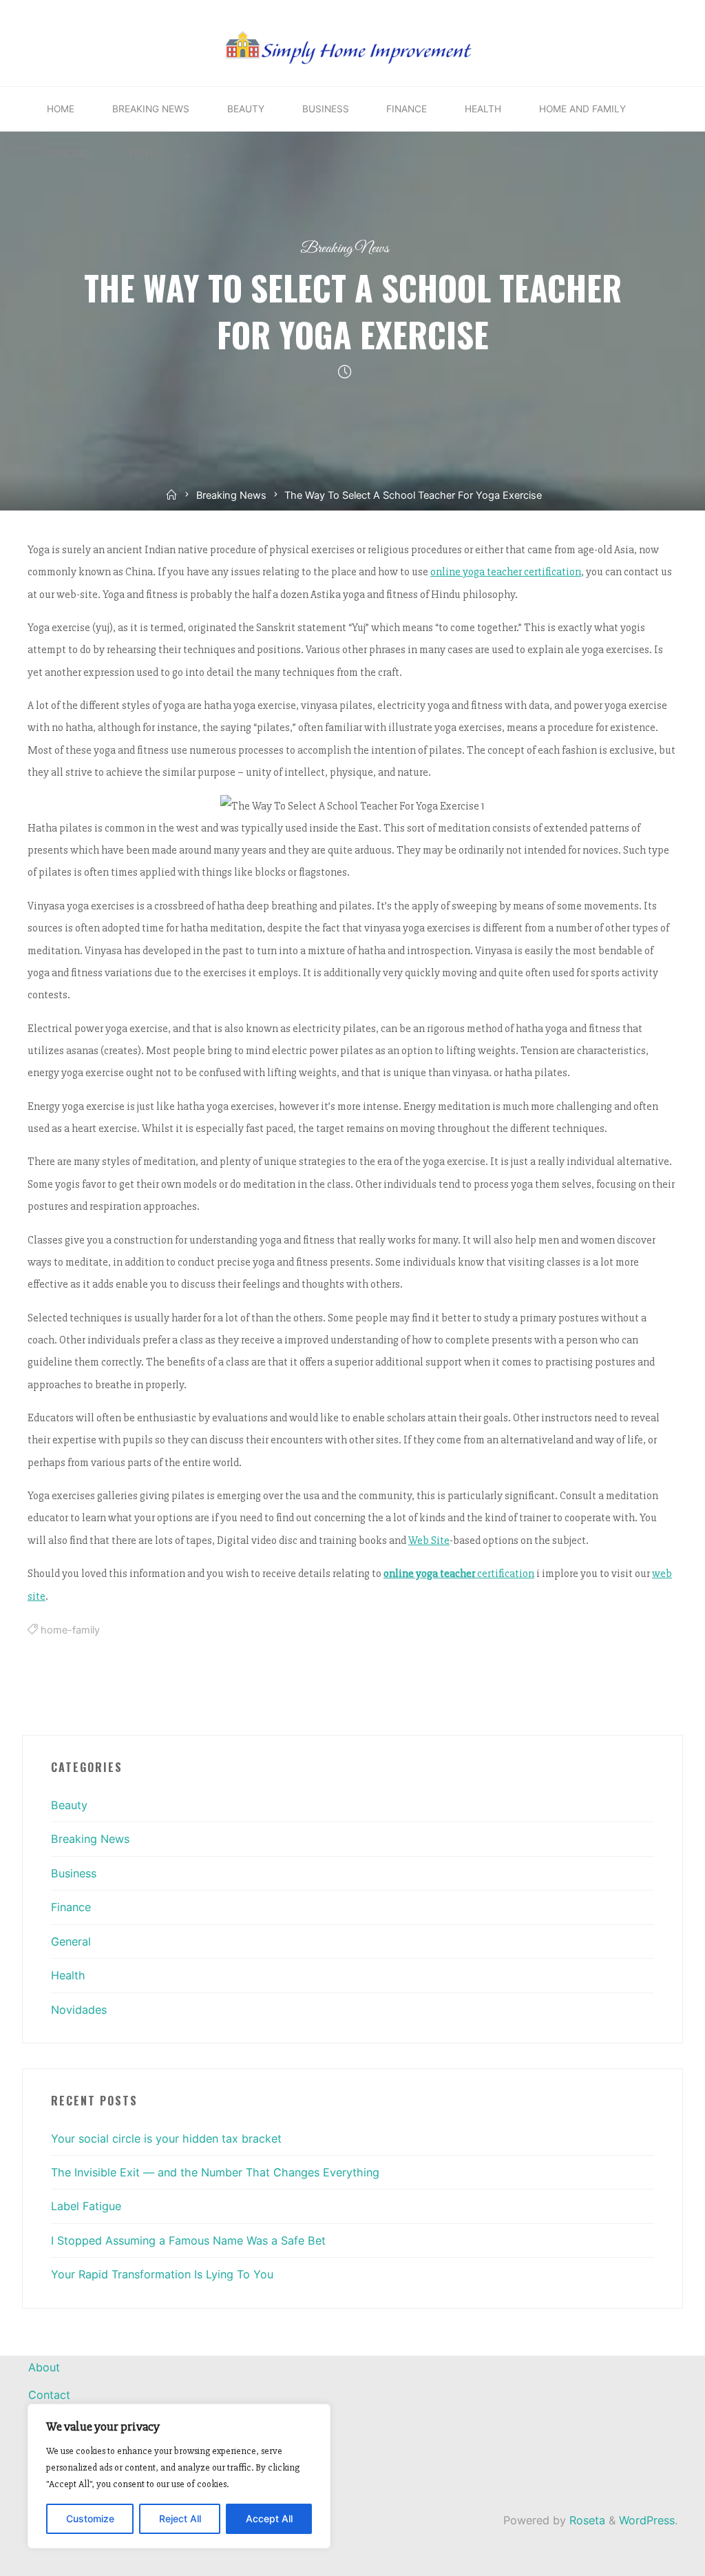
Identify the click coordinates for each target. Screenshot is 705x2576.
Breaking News (345, 248)
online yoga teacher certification (506, 572)
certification (459, 1574)
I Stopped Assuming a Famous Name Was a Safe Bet (188, 2240)
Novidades (79, 2010)
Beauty (69, 1805)
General (71, 1941)
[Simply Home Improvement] (352, 42)
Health (68, 1975)
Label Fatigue (86, 2206)
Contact (49, 2395)
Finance (71, 1907)
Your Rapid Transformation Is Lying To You (162, 2274)
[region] (179, 2476)
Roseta (586, 2520)
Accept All (269, 2518)
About (44, 2367)
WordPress (647, 2520)
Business (74, 1873)
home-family (70, 1630)
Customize (90, 2518)
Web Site (429, 1540)
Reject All (180, 2518)
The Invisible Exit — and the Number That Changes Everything (215, 2172)
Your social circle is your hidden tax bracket (166, 2139)
